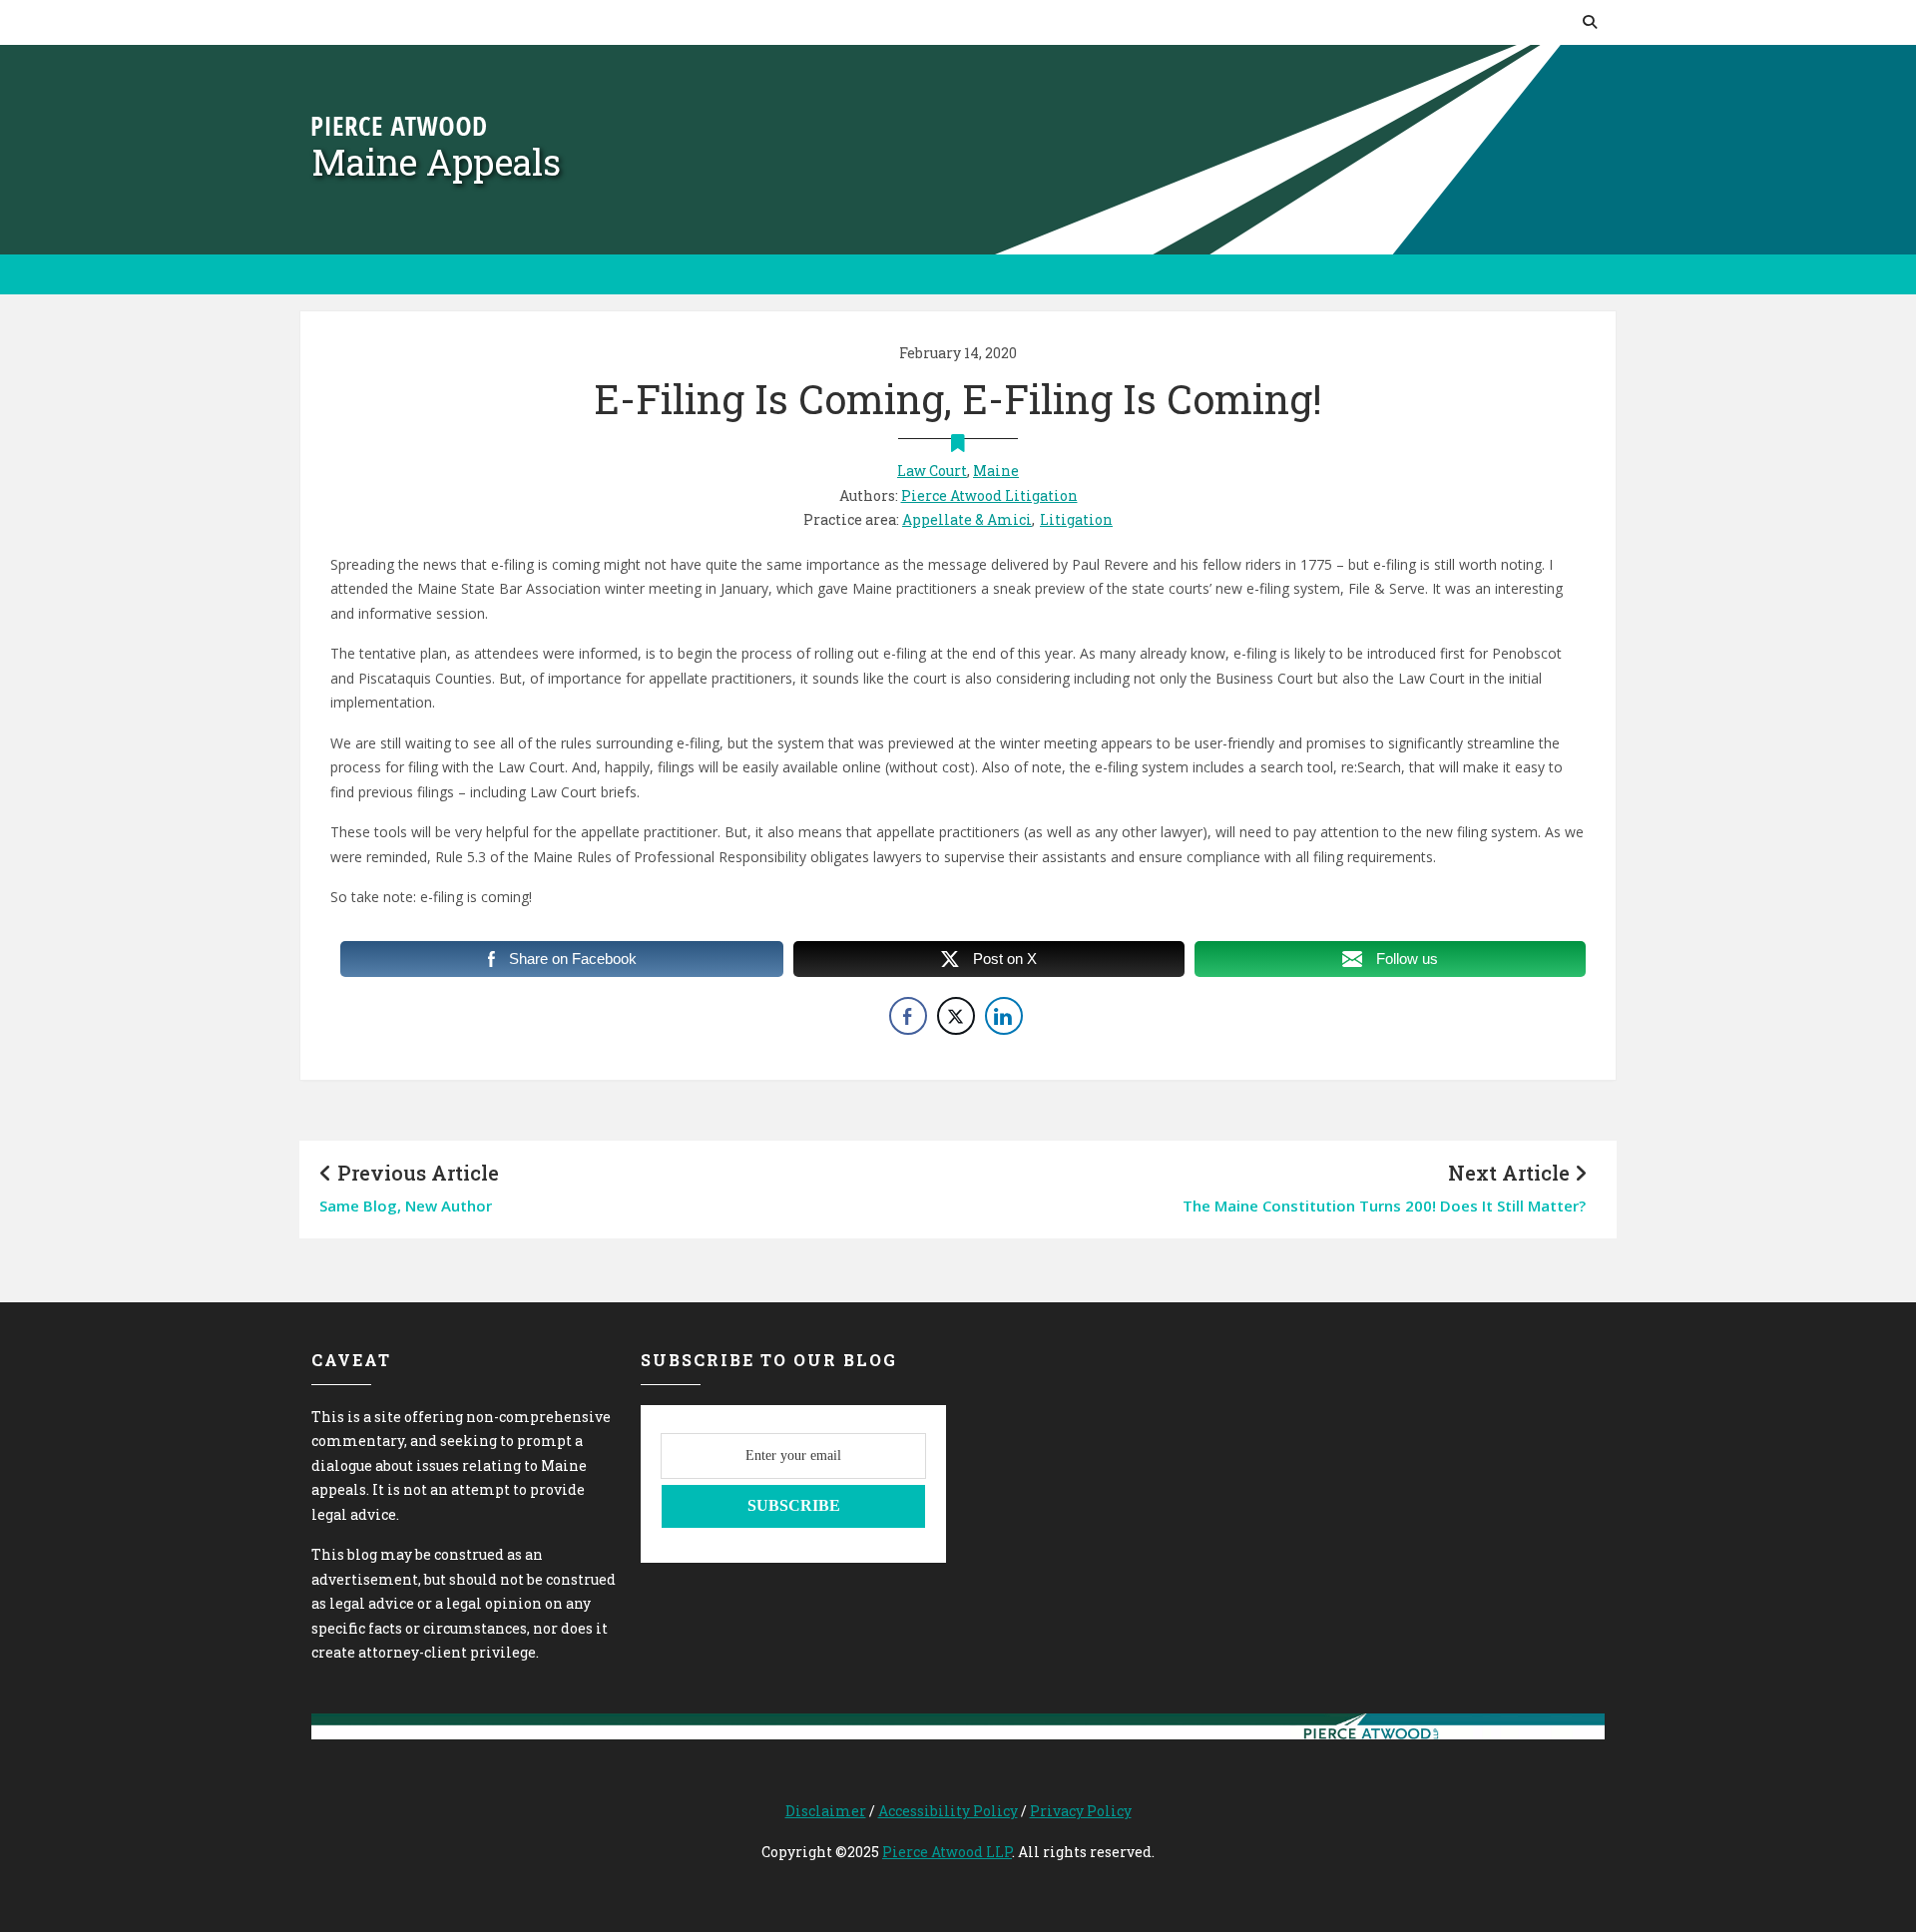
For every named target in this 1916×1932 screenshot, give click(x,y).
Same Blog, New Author (406, 1206)
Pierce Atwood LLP (947, 1852)
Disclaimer (826, 1811)
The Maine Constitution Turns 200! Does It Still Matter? (1384, 1206)
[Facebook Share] (908, 1016)
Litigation (1076, 519)
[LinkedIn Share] (1004, 1016)
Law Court (932, 471)
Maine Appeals (436, 162)
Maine (996, 471)
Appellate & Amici (967, 519)
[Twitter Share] (956, 1016)
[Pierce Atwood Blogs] (399, 124)
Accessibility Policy (948, 1811)
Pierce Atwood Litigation (989, 495)
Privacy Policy (1081, 1811)
